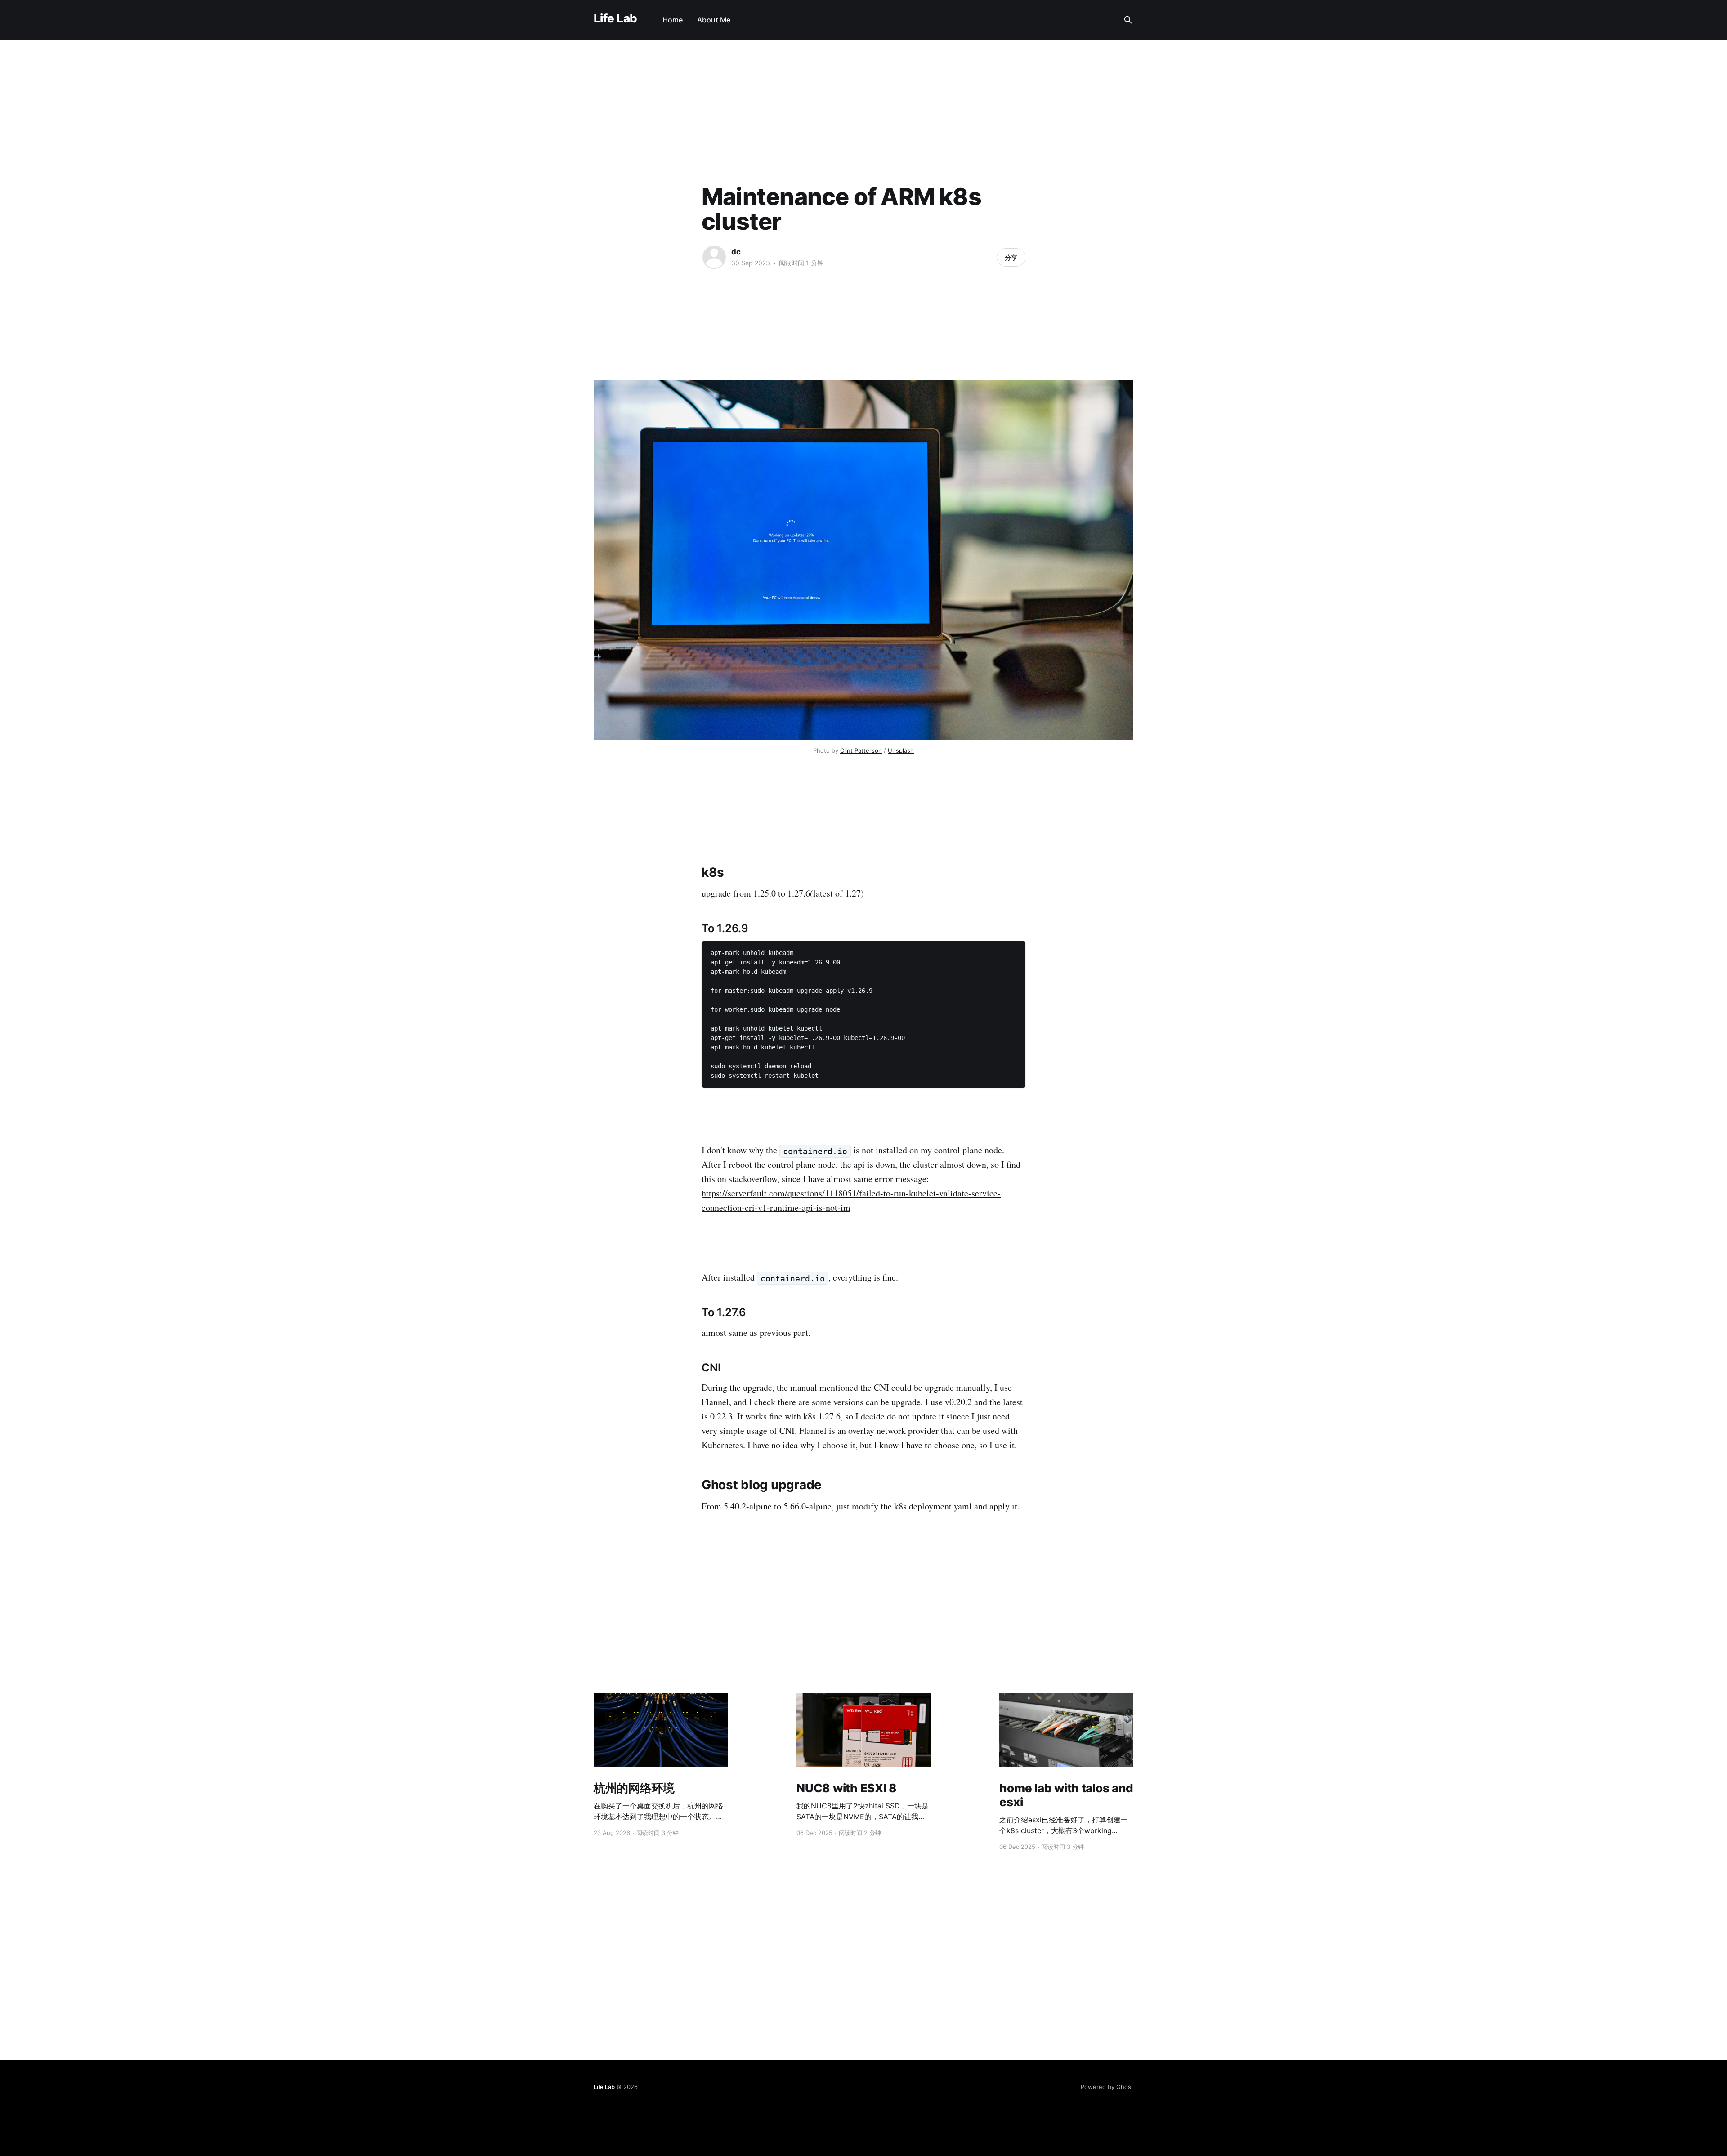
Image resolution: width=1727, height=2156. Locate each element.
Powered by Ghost (1107, 2087)
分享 (1011, 257)
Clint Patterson (861, 750)
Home (673, 20)
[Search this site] (1128, 20)
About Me (714, 20)
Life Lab (615, 19)
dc (736, 252)
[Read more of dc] (714, 257)
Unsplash (901, 750)
